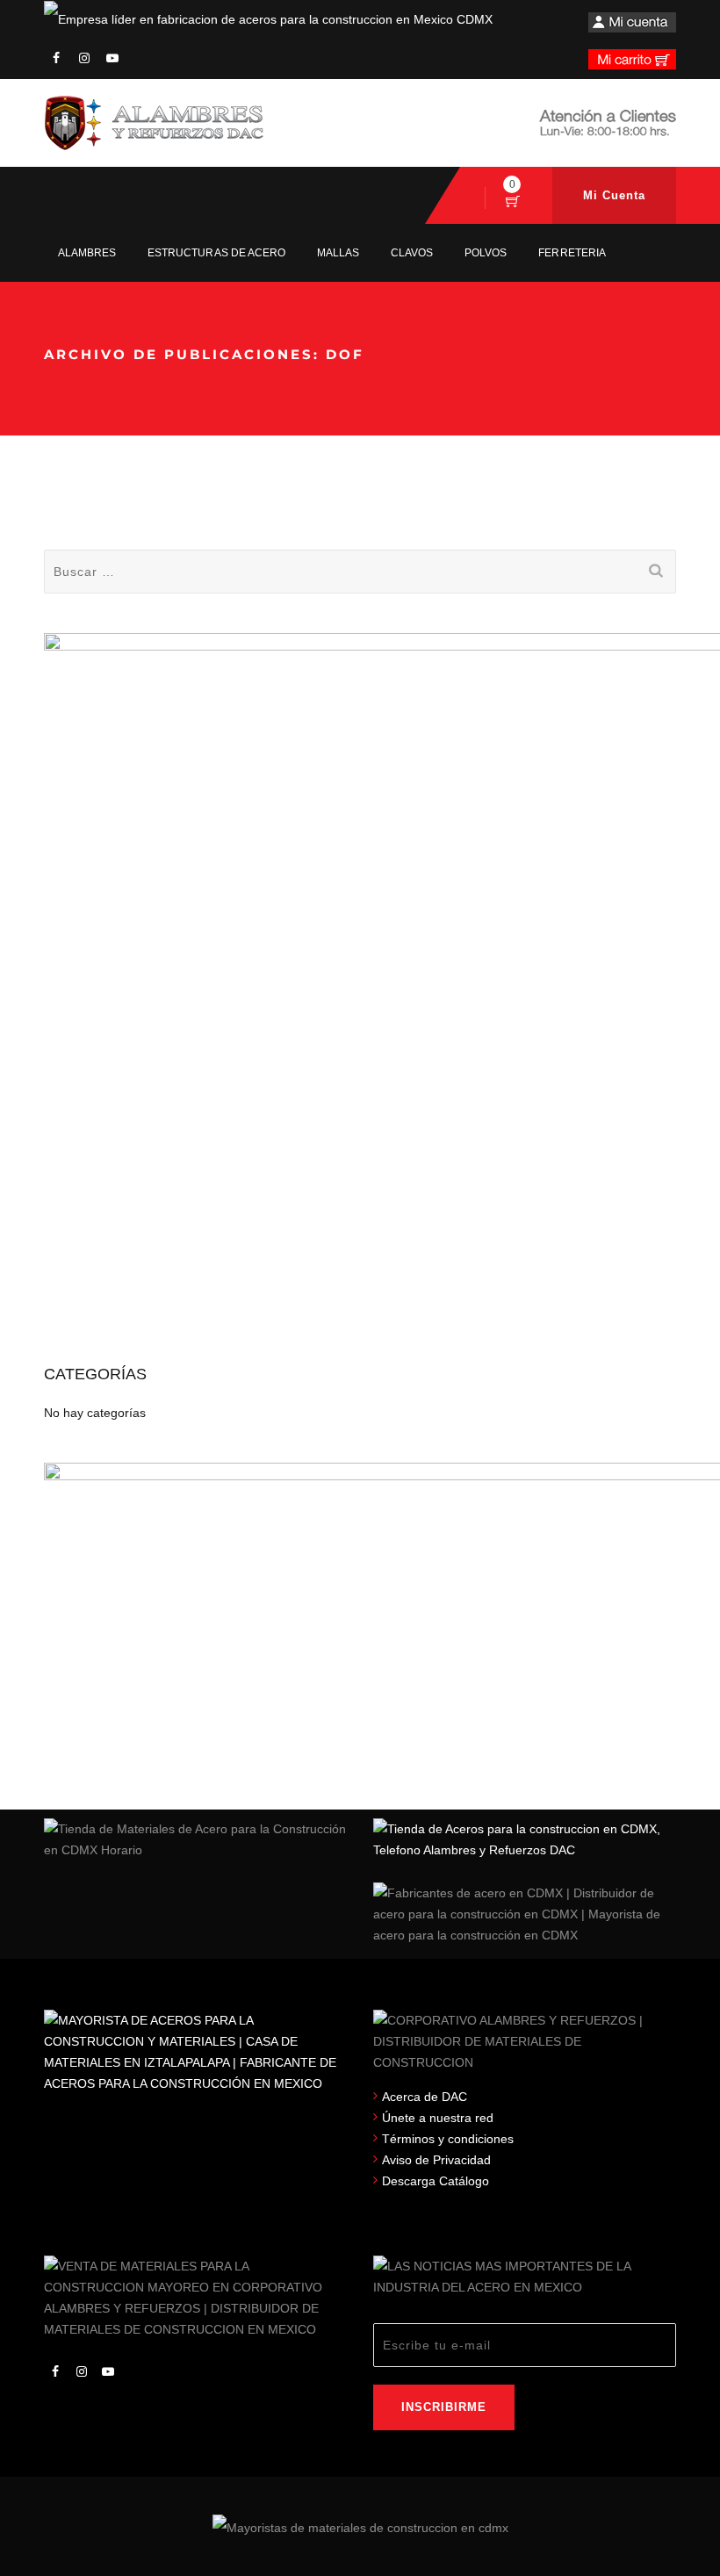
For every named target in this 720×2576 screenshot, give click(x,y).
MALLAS (338, 253)
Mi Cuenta (614, 195)
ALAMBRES (87, 253)
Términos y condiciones (448, 2139)
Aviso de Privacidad (436, 2160)
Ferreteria (572, 253)
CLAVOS (412, 253)
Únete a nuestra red (438, 2118)
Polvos (486, 253)
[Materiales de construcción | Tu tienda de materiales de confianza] (154, 123)
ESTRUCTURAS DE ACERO (216, 253)
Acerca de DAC (425, 2097)
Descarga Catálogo (436, 2181)
